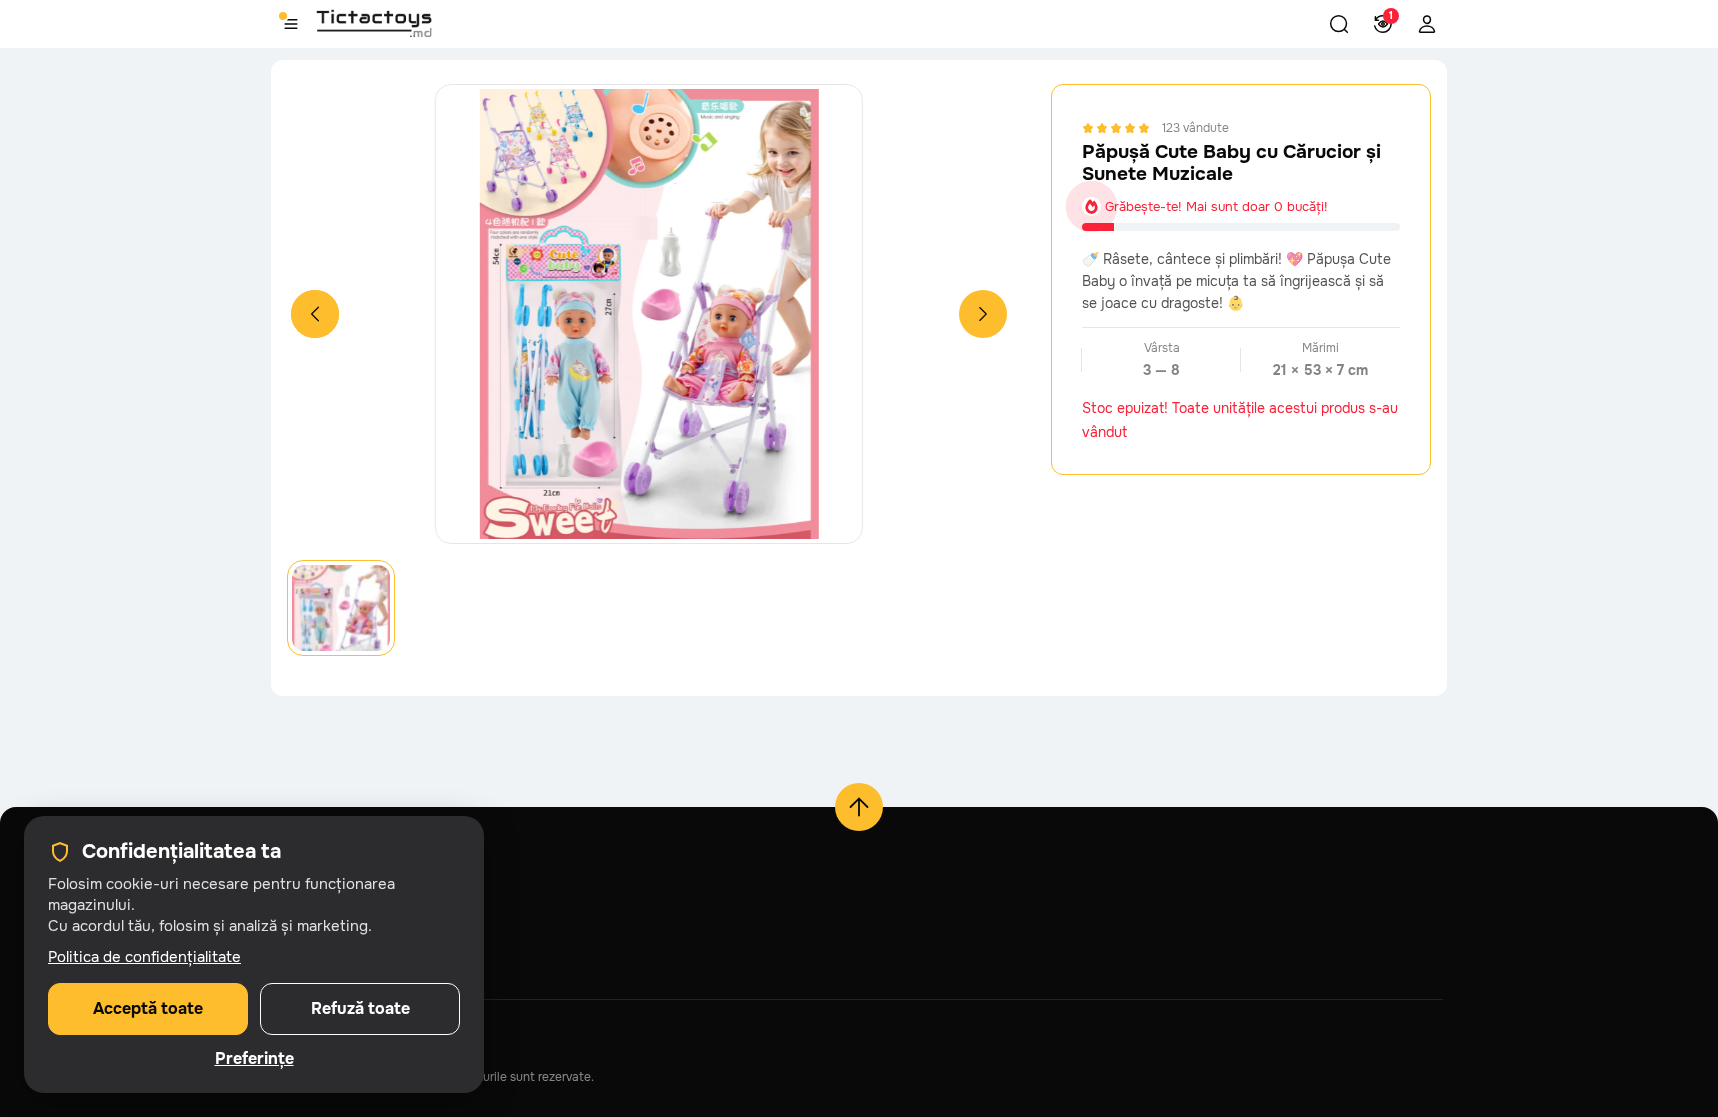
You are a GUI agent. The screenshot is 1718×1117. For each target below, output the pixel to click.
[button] (1339, 24)
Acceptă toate (148, 1008)
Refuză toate (360, 1008)
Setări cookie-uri (325, 964)
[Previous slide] (315, 314)
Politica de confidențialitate (144, 957)
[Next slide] (983, 314)
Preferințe (254, 1059)
